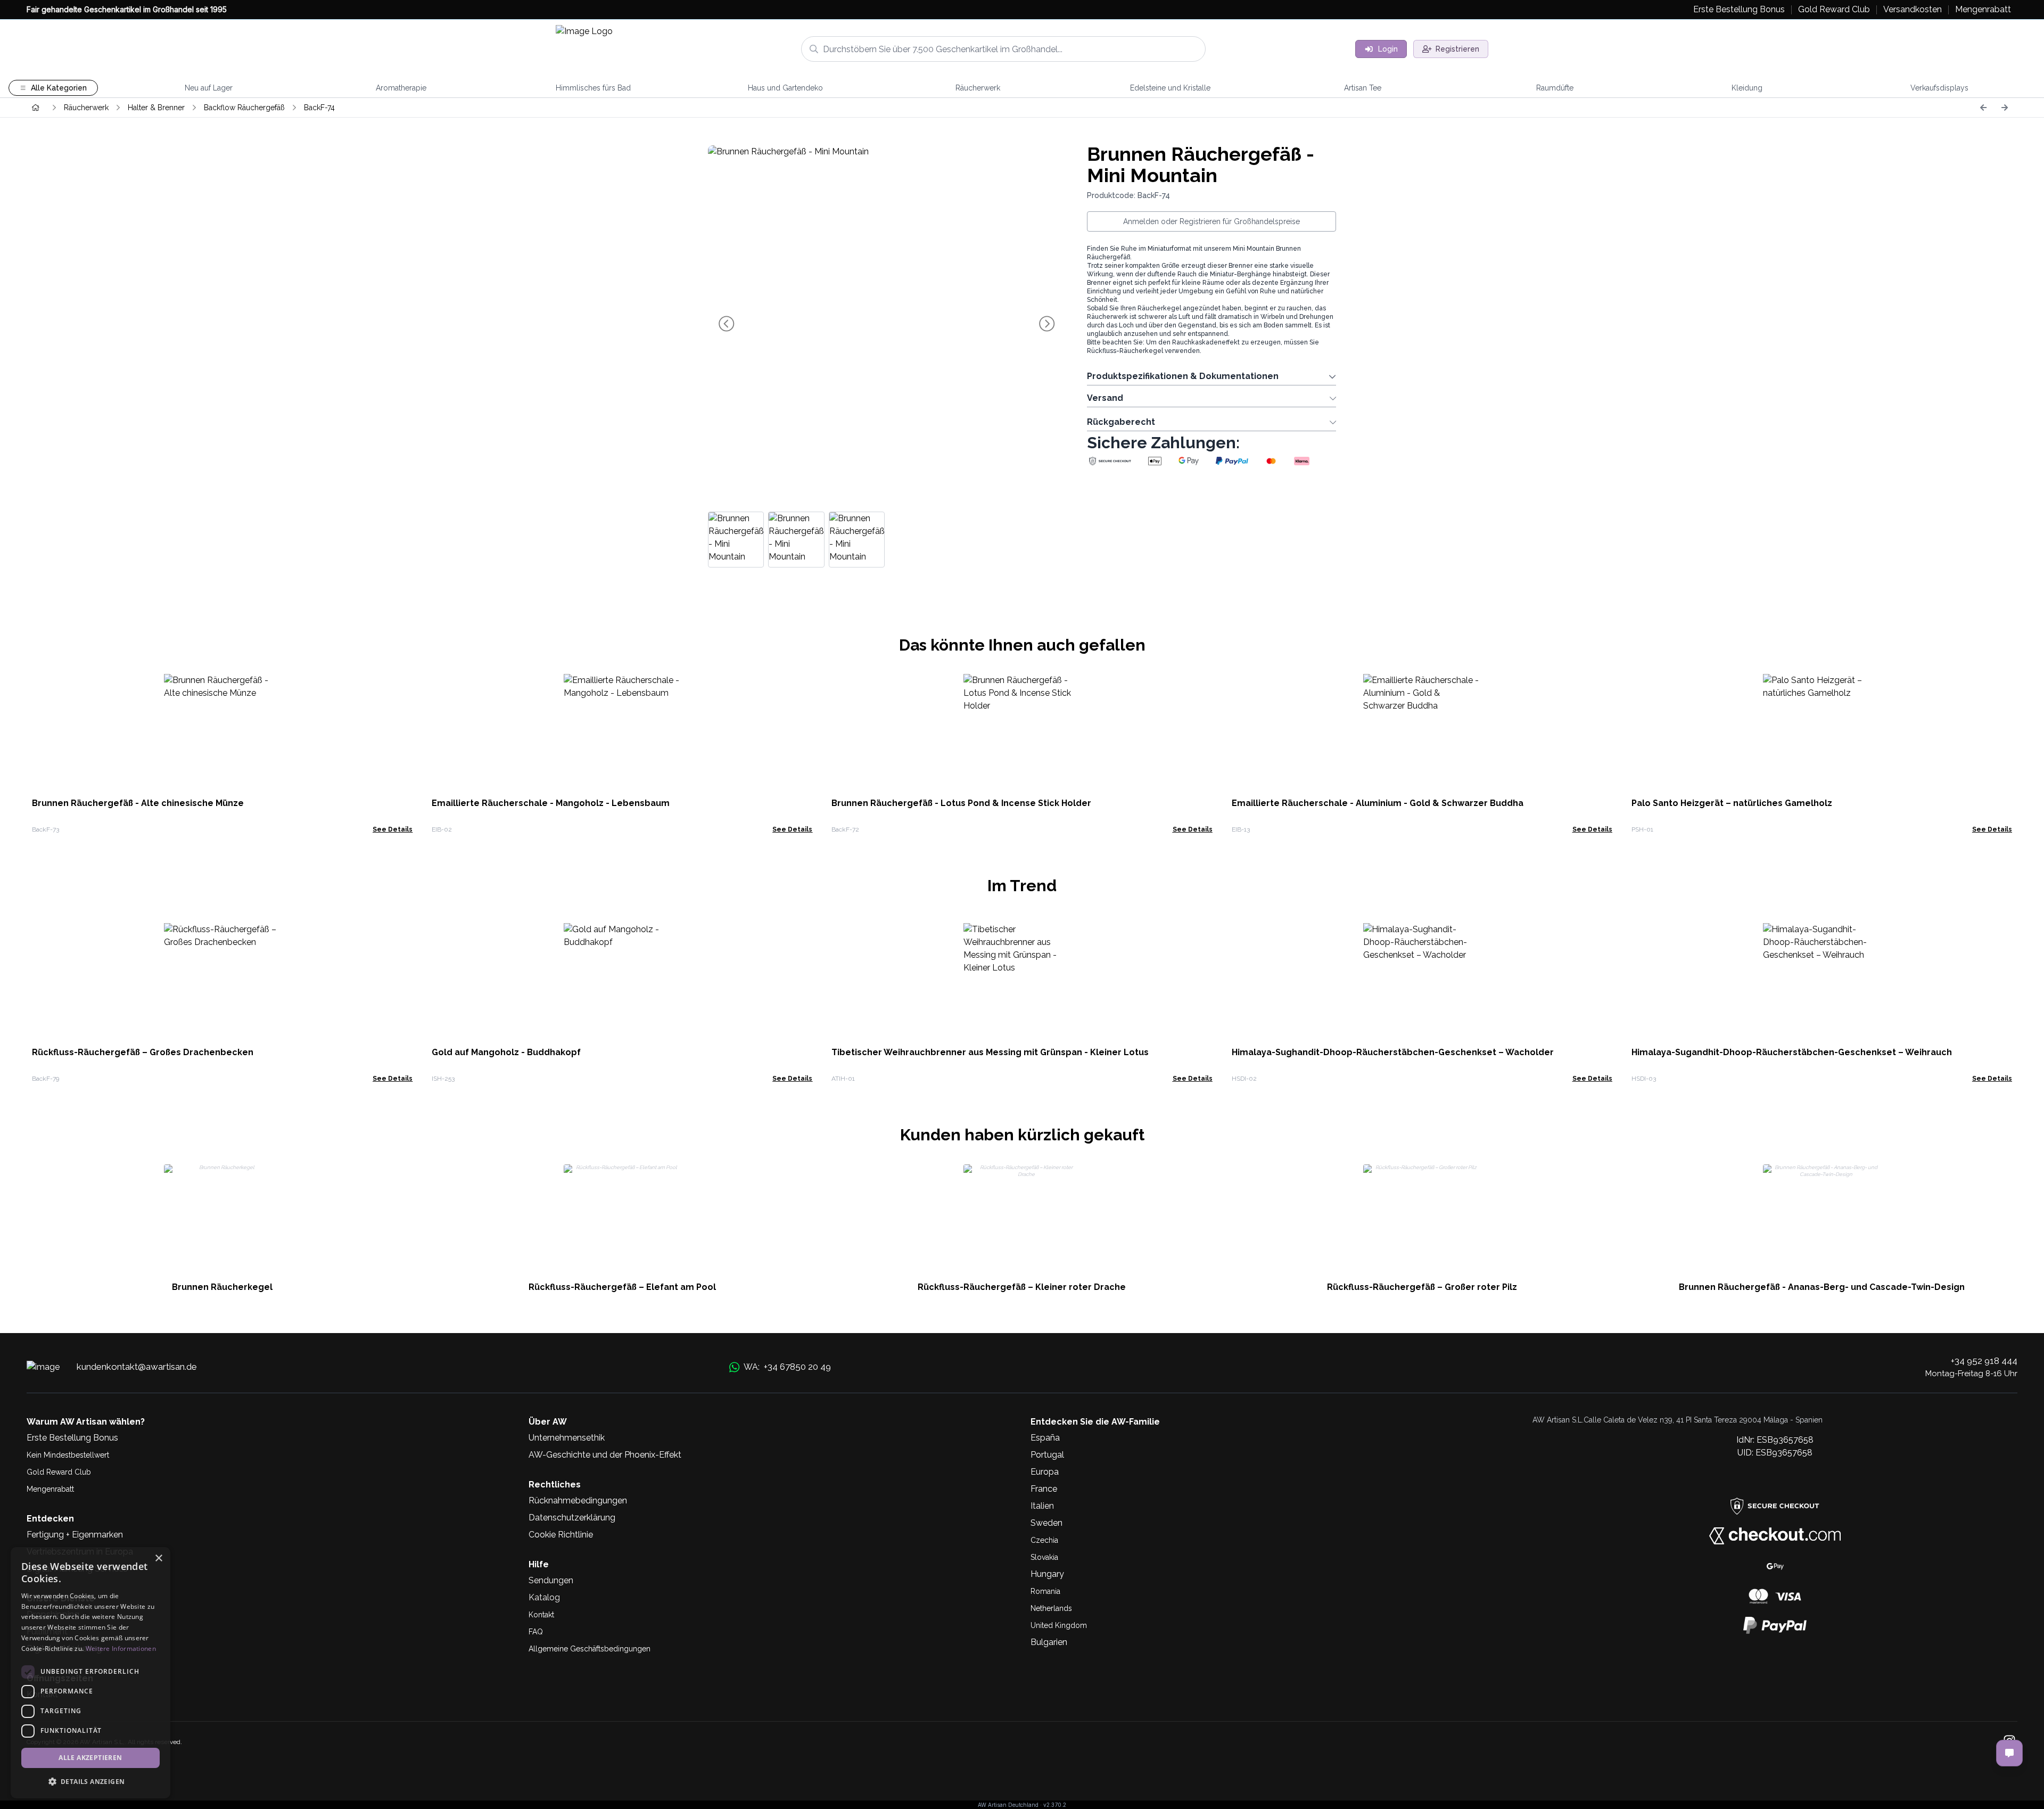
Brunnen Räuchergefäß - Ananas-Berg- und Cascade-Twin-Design (1822, 1287)
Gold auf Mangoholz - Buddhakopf (506, 1052)
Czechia (1044, 1540)
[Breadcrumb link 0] (36, 108)
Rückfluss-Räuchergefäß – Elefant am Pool (622, 1287)
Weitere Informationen (121, 1648)
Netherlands (1051, 1608)
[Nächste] (2005, 108)
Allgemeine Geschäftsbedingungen (590, 1649)
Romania (1045, 1591)
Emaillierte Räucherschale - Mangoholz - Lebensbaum (551, 803)
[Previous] (1983, 108)
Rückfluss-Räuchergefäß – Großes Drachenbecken (143, 1052)
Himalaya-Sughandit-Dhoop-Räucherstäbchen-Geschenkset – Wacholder (1393, 1052)
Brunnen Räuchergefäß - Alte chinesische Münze (138, 803)
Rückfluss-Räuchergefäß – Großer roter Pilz (1422, 1287)
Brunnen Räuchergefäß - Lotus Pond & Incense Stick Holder (961, 803)
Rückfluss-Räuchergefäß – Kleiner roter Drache (1022, 1287)
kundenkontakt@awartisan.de (137, 1367)
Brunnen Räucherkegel (222, 1287)
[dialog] (90, 1673)
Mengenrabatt (50, 1489)
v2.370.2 (1055, 1805)
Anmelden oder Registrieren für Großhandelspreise (1211, 221)
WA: (787, 1367)
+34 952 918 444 (1984, 1361)
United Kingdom (1059, 1625)
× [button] (158, 1559)
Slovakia (1044, 1557)
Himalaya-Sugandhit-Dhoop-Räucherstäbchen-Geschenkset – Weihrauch (1792, 1052)
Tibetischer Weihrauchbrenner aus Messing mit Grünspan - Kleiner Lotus (990, 1052)
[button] (90, 1781)
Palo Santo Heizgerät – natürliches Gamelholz (1732, 803)
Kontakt (541, 1615)
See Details (393, 829)
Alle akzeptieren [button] (90, 1758)
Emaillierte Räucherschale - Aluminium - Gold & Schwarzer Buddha (1378, 803)
